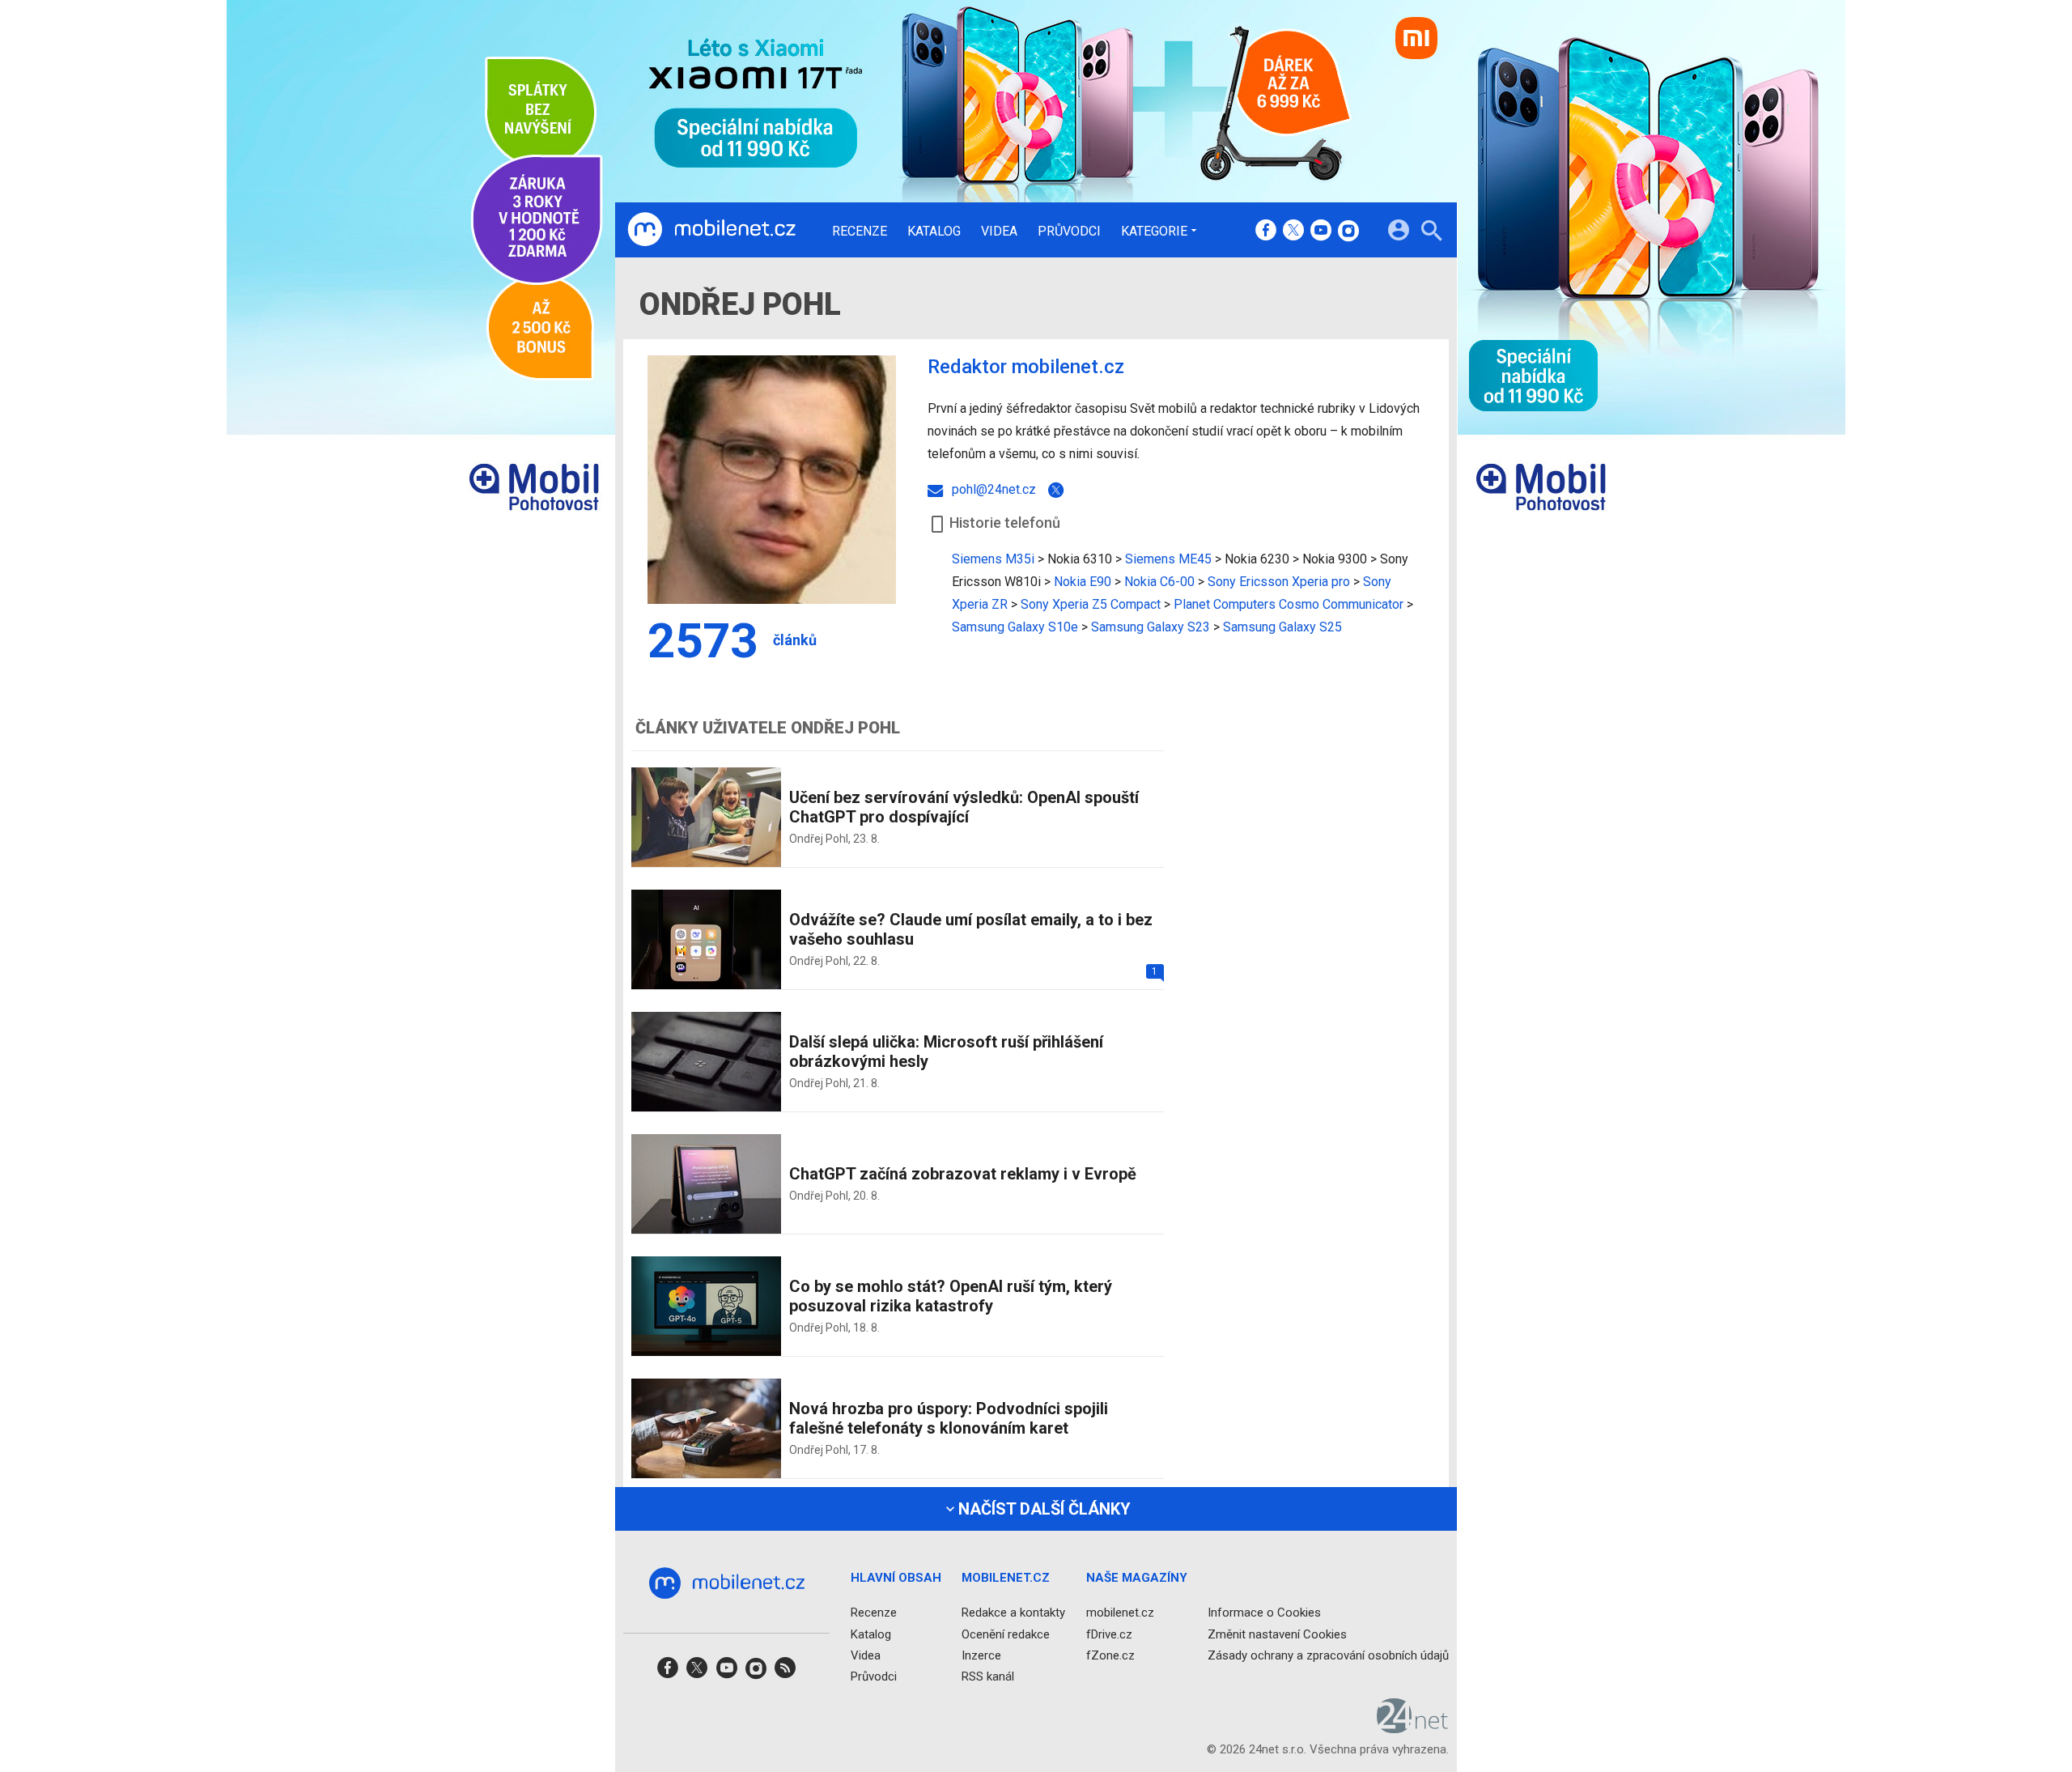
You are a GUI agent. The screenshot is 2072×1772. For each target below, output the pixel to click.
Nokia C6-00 (1159, 582)
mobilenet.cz (1120, 1613)
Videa (999, 232)
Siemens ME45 (1168, 559)
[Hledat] (1431, 233)
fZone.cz (1110, 1655)
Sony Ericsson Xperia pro (1279, 582)
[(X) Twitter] (1293, 232)
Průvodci (1069, 232)
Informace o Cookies (1264, 1613)
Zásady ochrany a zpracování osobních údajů (1328, 1655)
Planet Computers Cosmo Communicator (1289, 604)
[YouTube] (1321, 232)
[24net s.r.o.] (1413, 1728)
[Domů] (711, 230)
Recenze (860, 232)
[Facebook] (1266, 232)
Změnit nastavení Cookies (1277, 1634)
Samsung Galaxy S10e (1015, 627)
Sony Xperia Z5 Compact (1091, 604)
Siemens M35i (993, 559)
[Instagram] (1348, 232)
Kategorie (1154, 231)
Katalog (934, 232)
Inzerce (981, 1655)
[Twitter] (1059, 490)
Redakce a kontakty (1013, 1613)
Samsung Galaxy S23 (1151, 627)
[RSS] (785, 1673)
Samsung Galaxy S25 (1282, 627)
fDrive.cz (1109, 1634)
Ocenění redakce (1006, 1634)
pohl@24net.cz (992, 489)
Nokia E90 (1083, 582)
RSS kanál (988, 1676)
